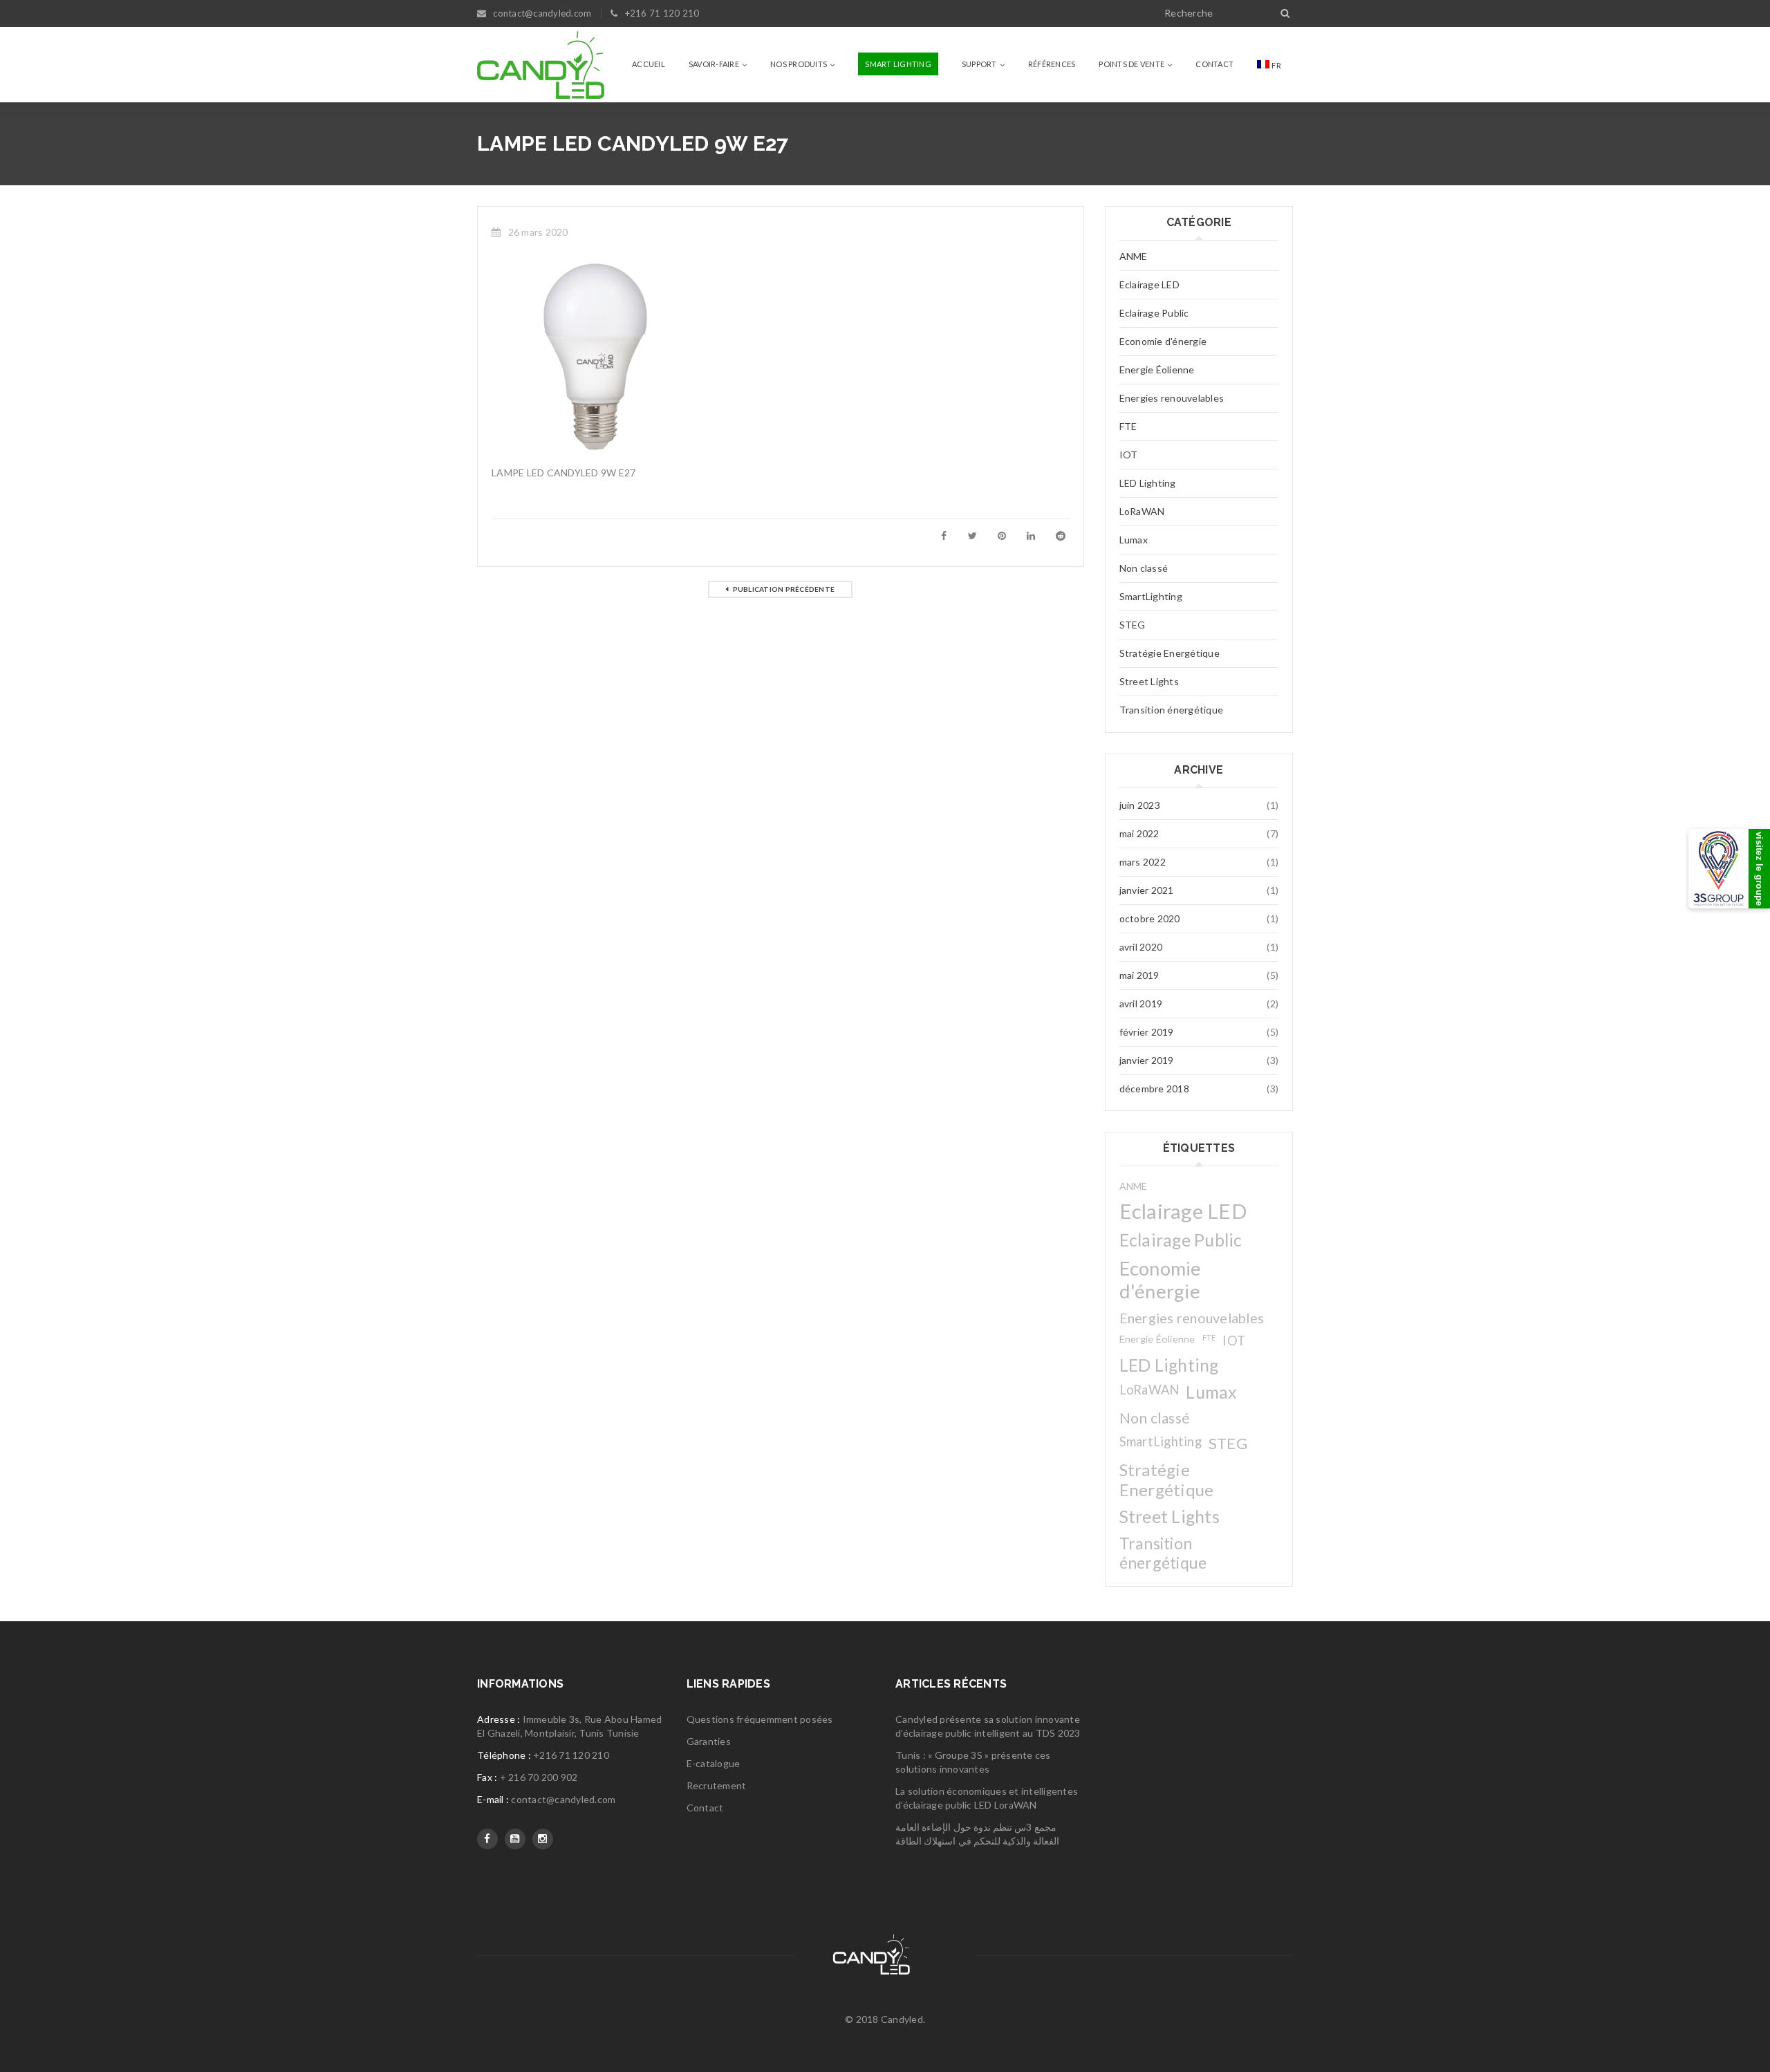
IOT (1129, 455)
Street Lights (1149, 681)
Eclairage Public (1154, 313)
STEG (1133, 625)
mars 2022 (1143, 862)
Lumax (1134, 540)
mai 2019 (1139, 975)
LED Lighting (1148, 483)
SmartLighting (1151, 596)
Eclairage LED (1149, 284)
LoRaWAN (1142, 511)
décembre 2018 (1154, 1089)
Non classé (1144, 568)
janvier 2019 (1147, 1060)
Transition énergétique (1172, 710)
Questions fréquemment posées (760, 1719)
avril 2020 (1141, 947)
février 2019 (1147, 1032)
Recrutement (717, 1785)
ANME (1134, 256)
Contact (705, 1808)
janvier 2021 (1147, 890)
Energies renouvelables (1172, 398)
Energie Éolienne (1157, 370)
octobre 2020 (1150, 918)
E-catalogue (714, 1763)
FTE (1128, 426)
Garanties (709, 1741)
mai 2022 (1139, 833)
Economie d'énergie (1163, 341)
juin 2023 (1140, 805)
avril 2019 (1141, 1004)
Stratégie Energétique (1170, 653)
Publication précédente (784, 589)
